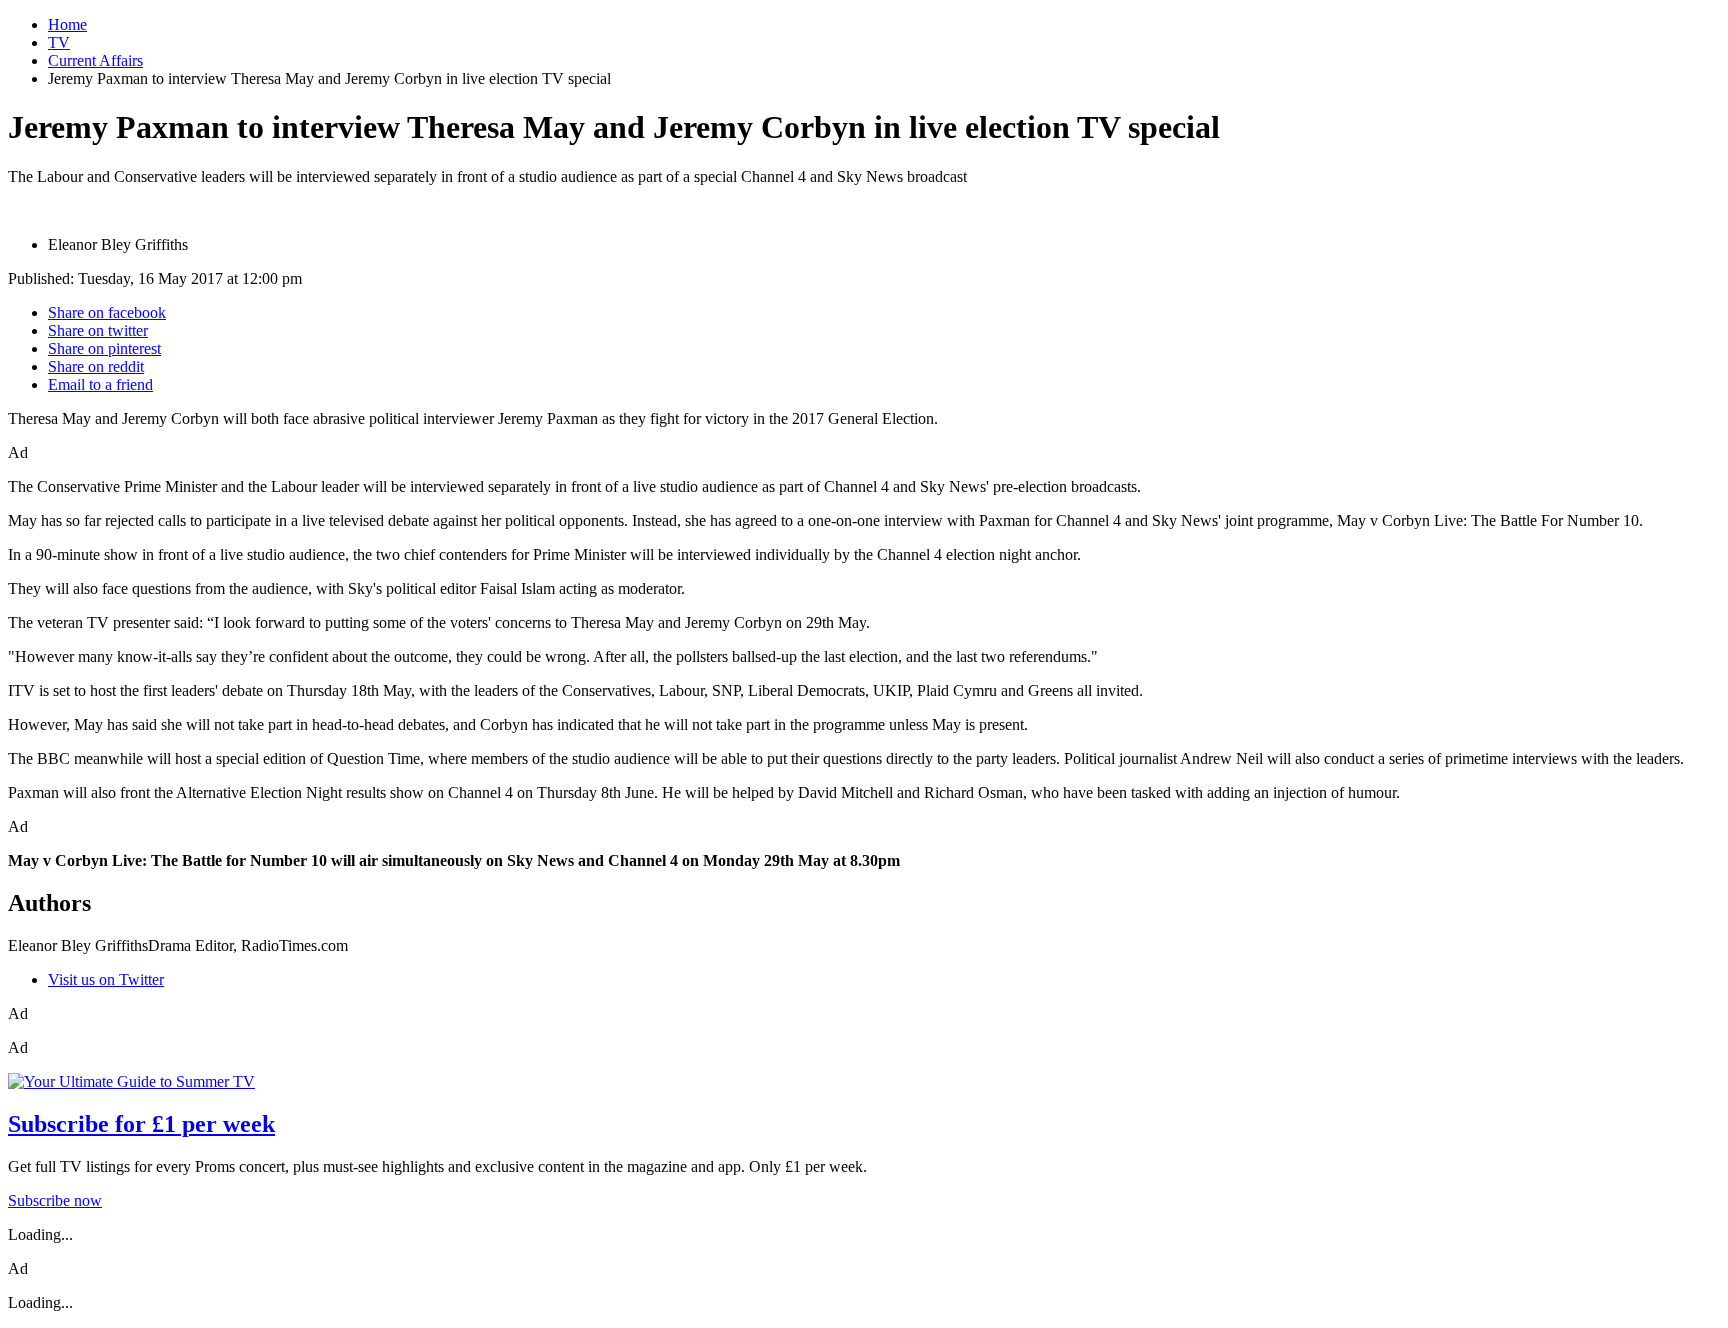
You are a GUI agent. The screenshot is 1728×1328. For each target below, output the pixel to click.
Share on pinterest (104, 348)
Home (67, 24)
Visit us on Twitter (106, 979)
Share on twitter (98, 330)
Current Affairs (95, 60)
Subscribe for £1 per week (141, 1124)
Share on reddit (96, 366)
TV (59, 42)
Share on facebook (107, 312)
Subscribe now (55, 1200)
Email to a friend (100, 384)
